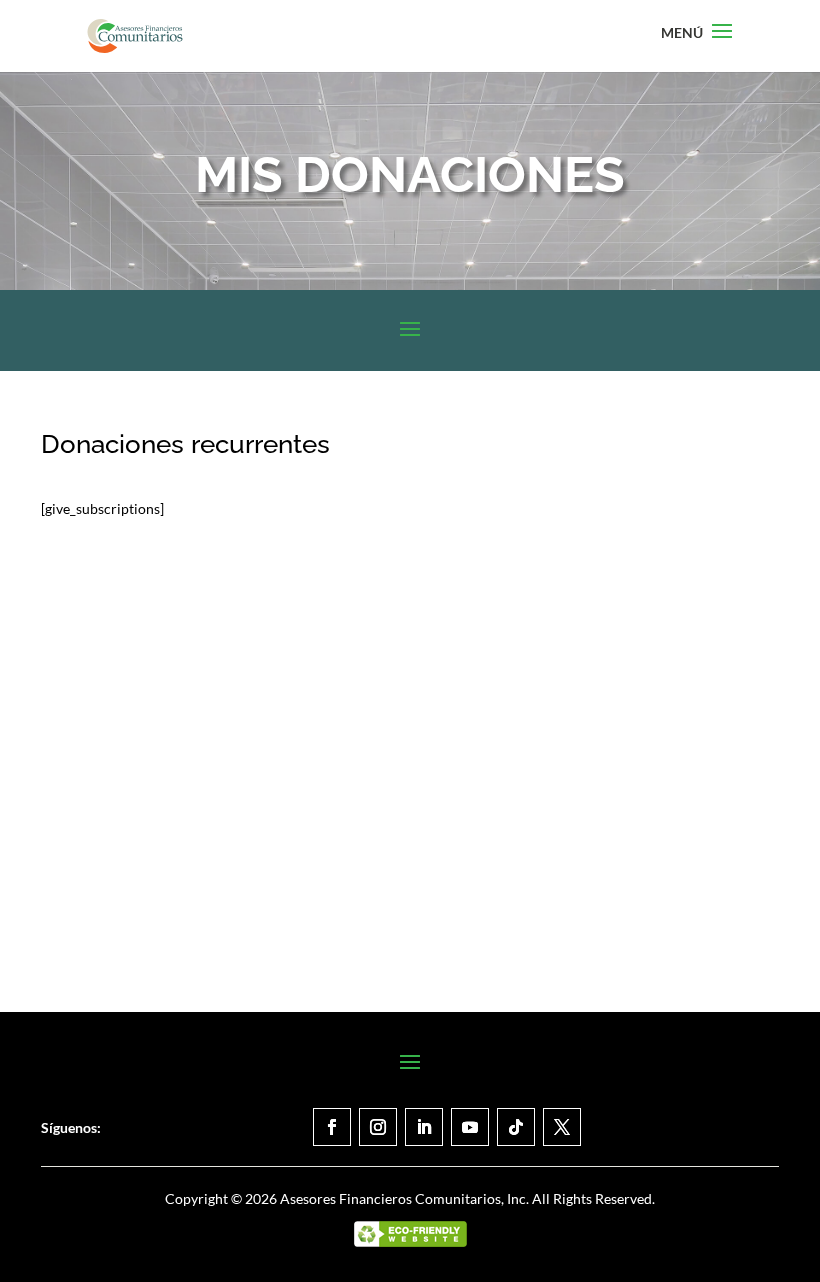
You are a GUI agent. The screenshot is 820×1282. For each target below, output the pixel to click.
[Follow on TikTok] (516, 1127)
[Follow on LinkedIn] (424, 1127)
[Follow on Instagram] (378, 1127)
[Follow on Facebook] (332, 1127)
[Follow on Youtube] (470, 1127)
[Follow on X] (562, 1127)
